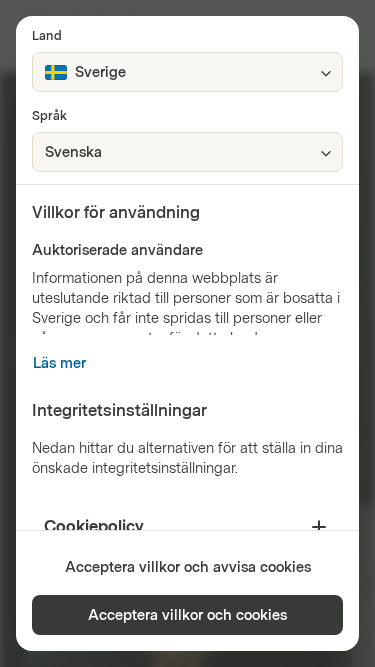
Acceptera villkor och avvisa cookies (188, 567)
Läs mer (59, 363)
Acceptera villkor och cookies (187, 615)
